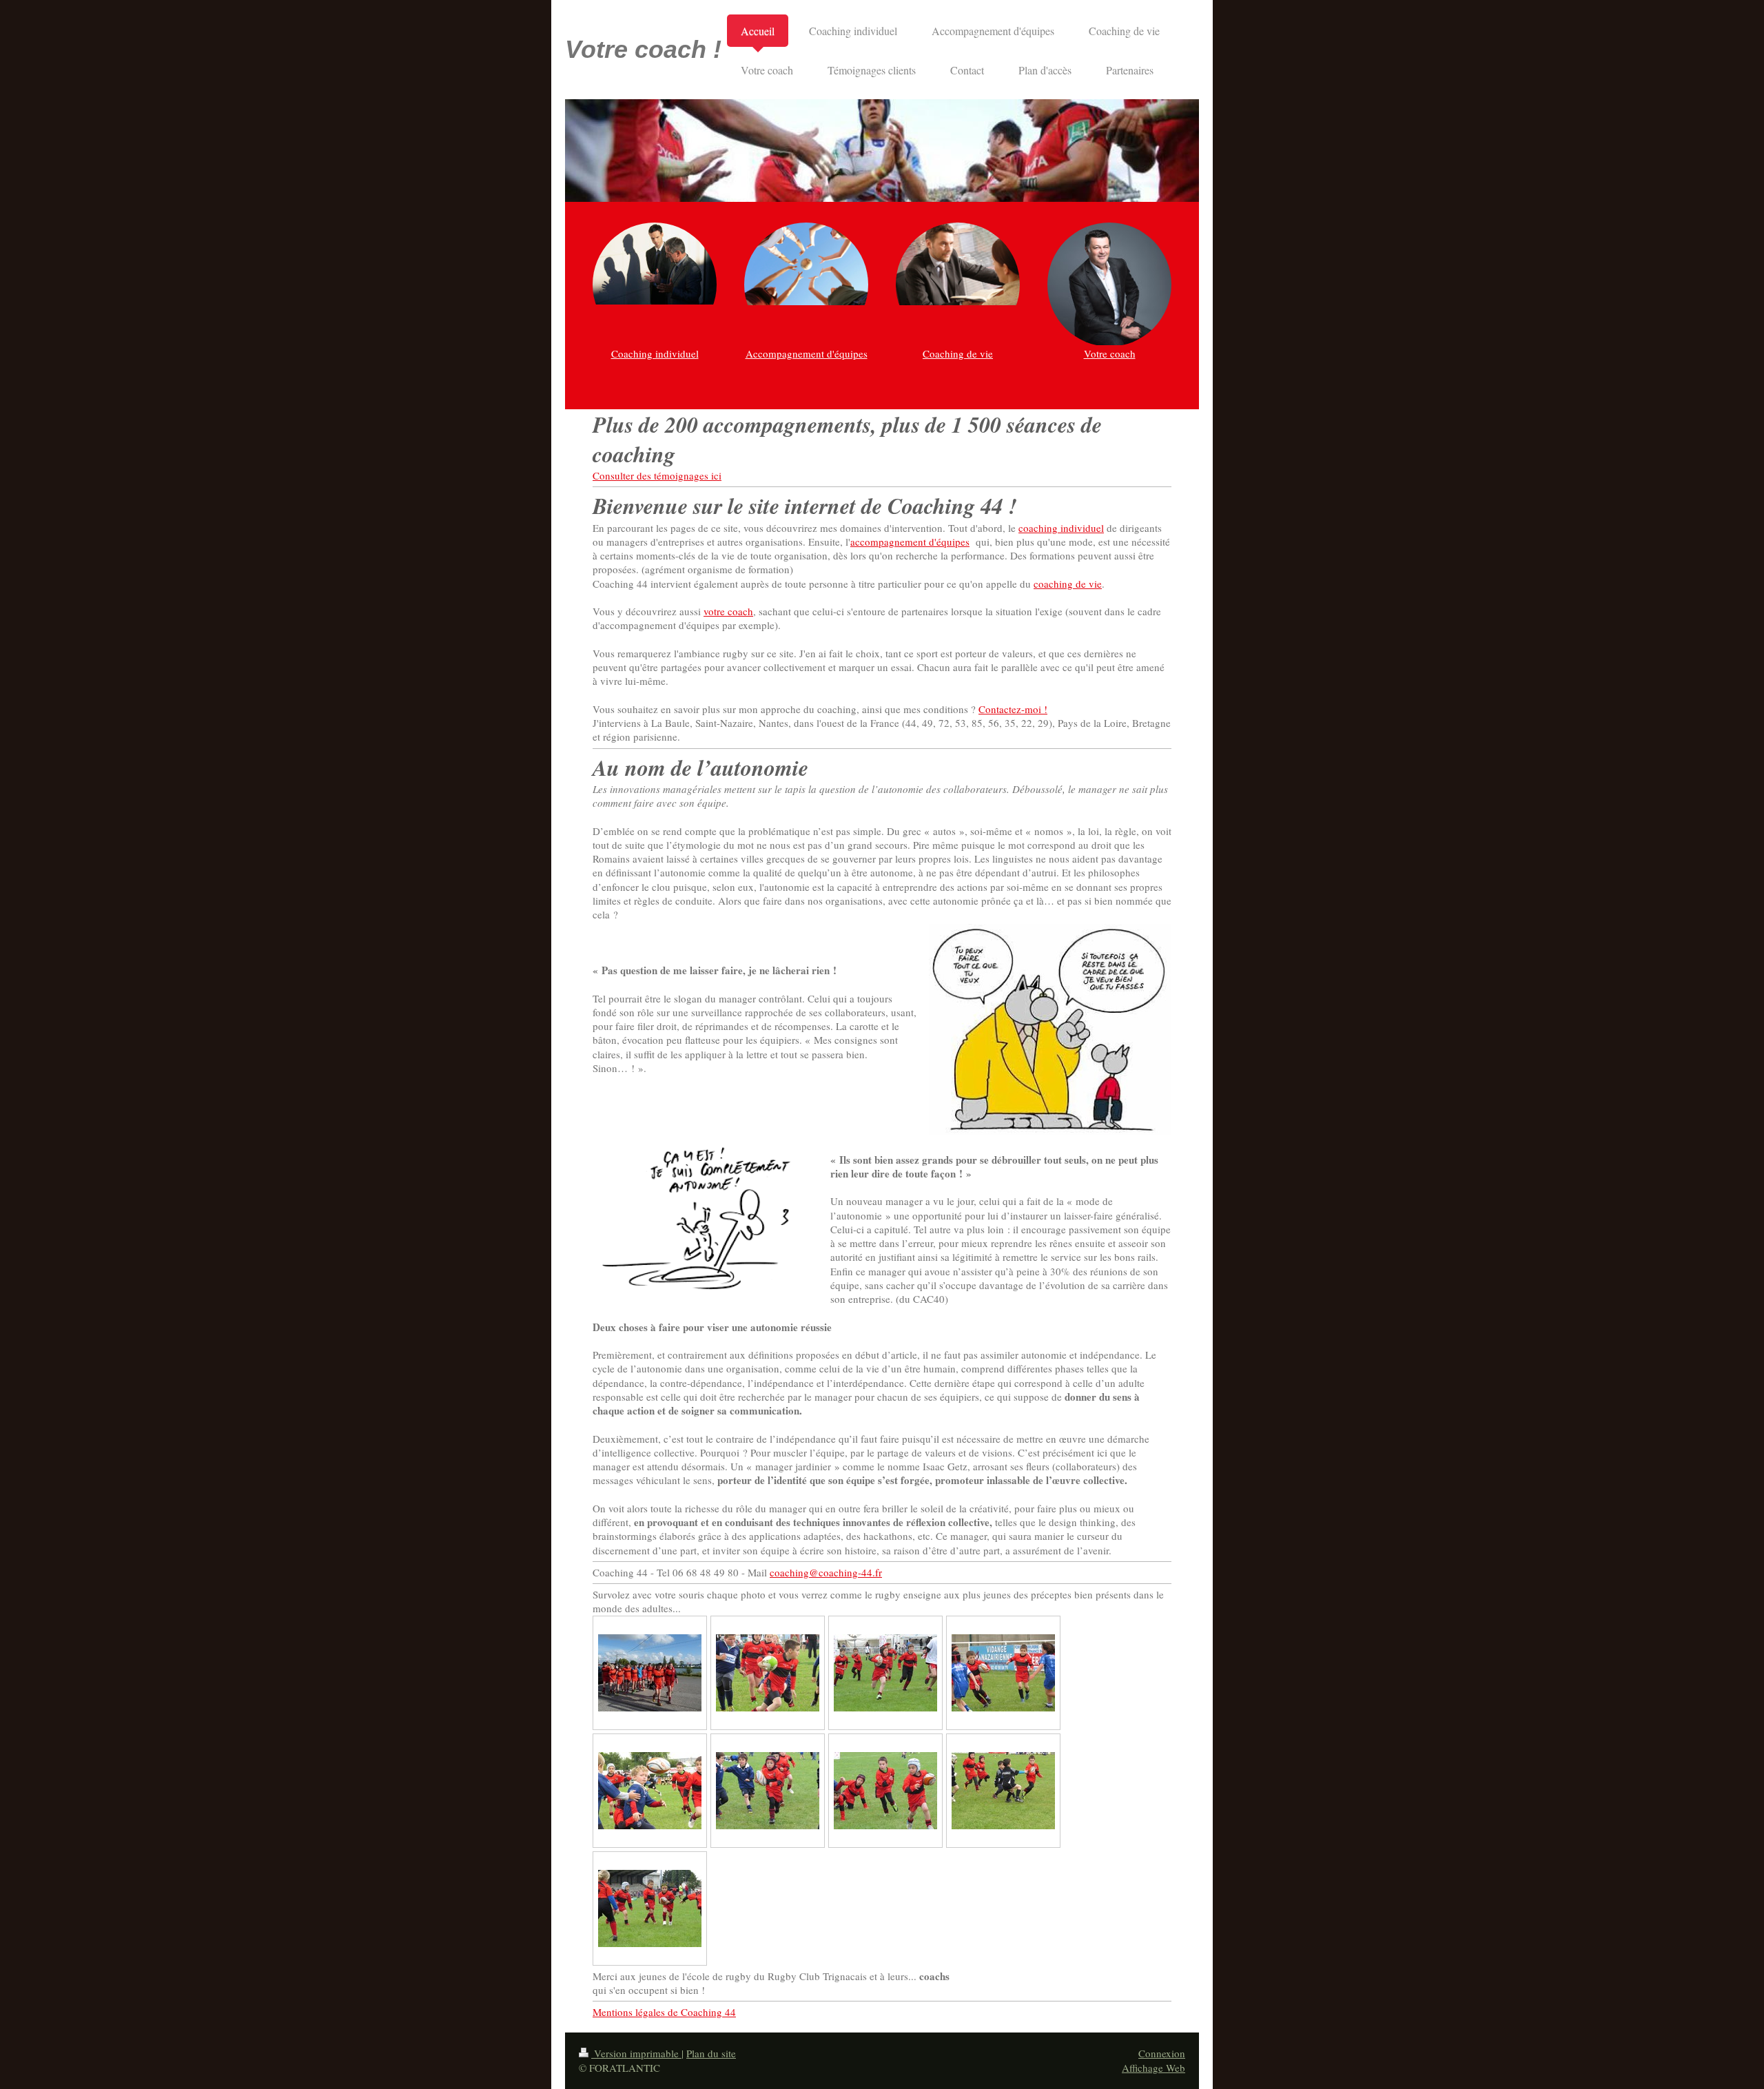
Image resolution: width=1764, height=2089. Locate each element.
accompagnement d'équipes (910, 542)
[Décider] (650, 1908)
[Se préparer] (650, 1673)
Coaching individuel (655, 353)
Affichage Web (1153, 2068)
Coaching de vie (958, 353)
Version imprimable (636, 2053)
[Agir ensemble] (885, 1791)
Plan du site (711, 2053)
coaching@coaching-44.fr (826, 1572)
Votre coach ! (643, 49)
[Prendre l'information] (1003, 1673)
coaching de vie (1068, 584)
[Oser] (768, 1673)
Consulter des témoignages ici (657, 475)
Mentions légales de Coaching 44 (664, 2012)
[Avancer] (885, 1673)
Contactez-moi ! (1013, 709)
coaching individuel (1061, 528)
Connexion (1162, 2053)
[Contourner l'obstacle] (768, 1791)
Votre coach (1110, 353)
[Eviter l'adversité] (1003, 1791)
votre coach (728, 611)
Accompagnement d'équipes (807, 353)
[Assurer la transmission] (650, 1791)
